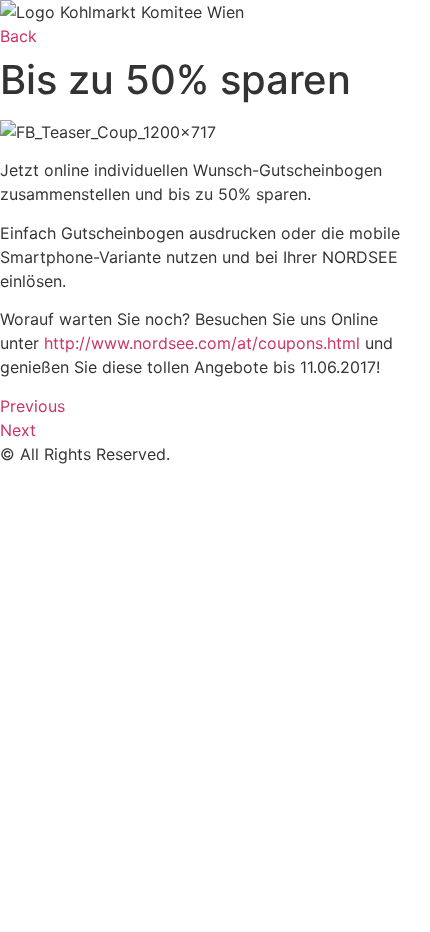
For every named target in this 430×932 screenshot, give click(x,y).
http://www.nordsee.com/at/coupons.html (202, 343)
